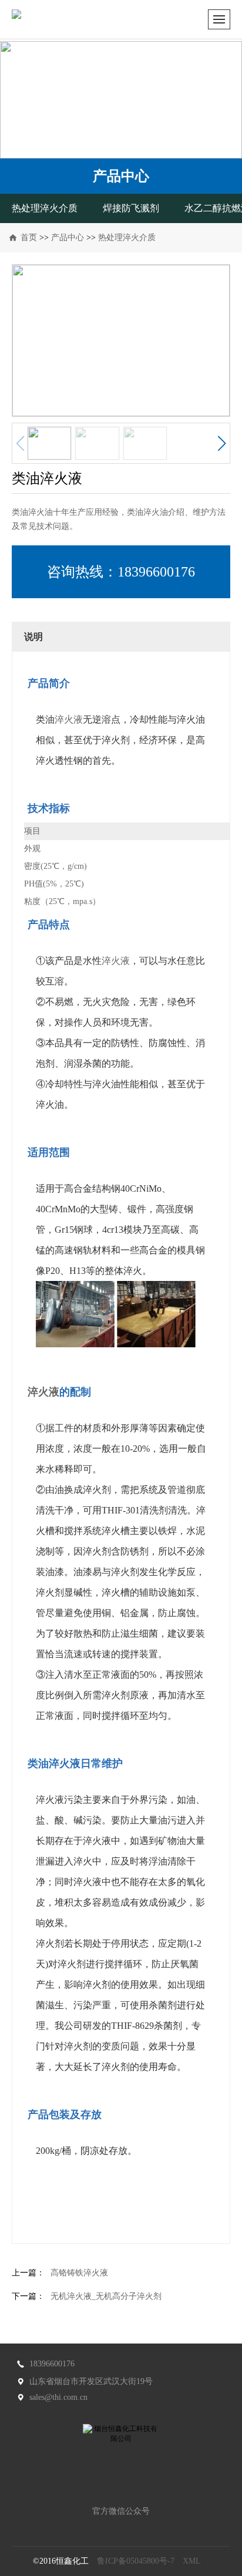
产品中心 (68, 237)
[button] (221, 443)
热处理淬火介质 (45, 208)
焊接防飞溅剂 (131, 208)
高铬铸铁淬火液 (79, 2273)
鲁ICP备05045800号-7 (136, 2561)
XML (192, 2561)
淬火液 (69, 719)
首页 (29, 237)
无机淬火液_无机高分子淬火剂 (106, 2296)
